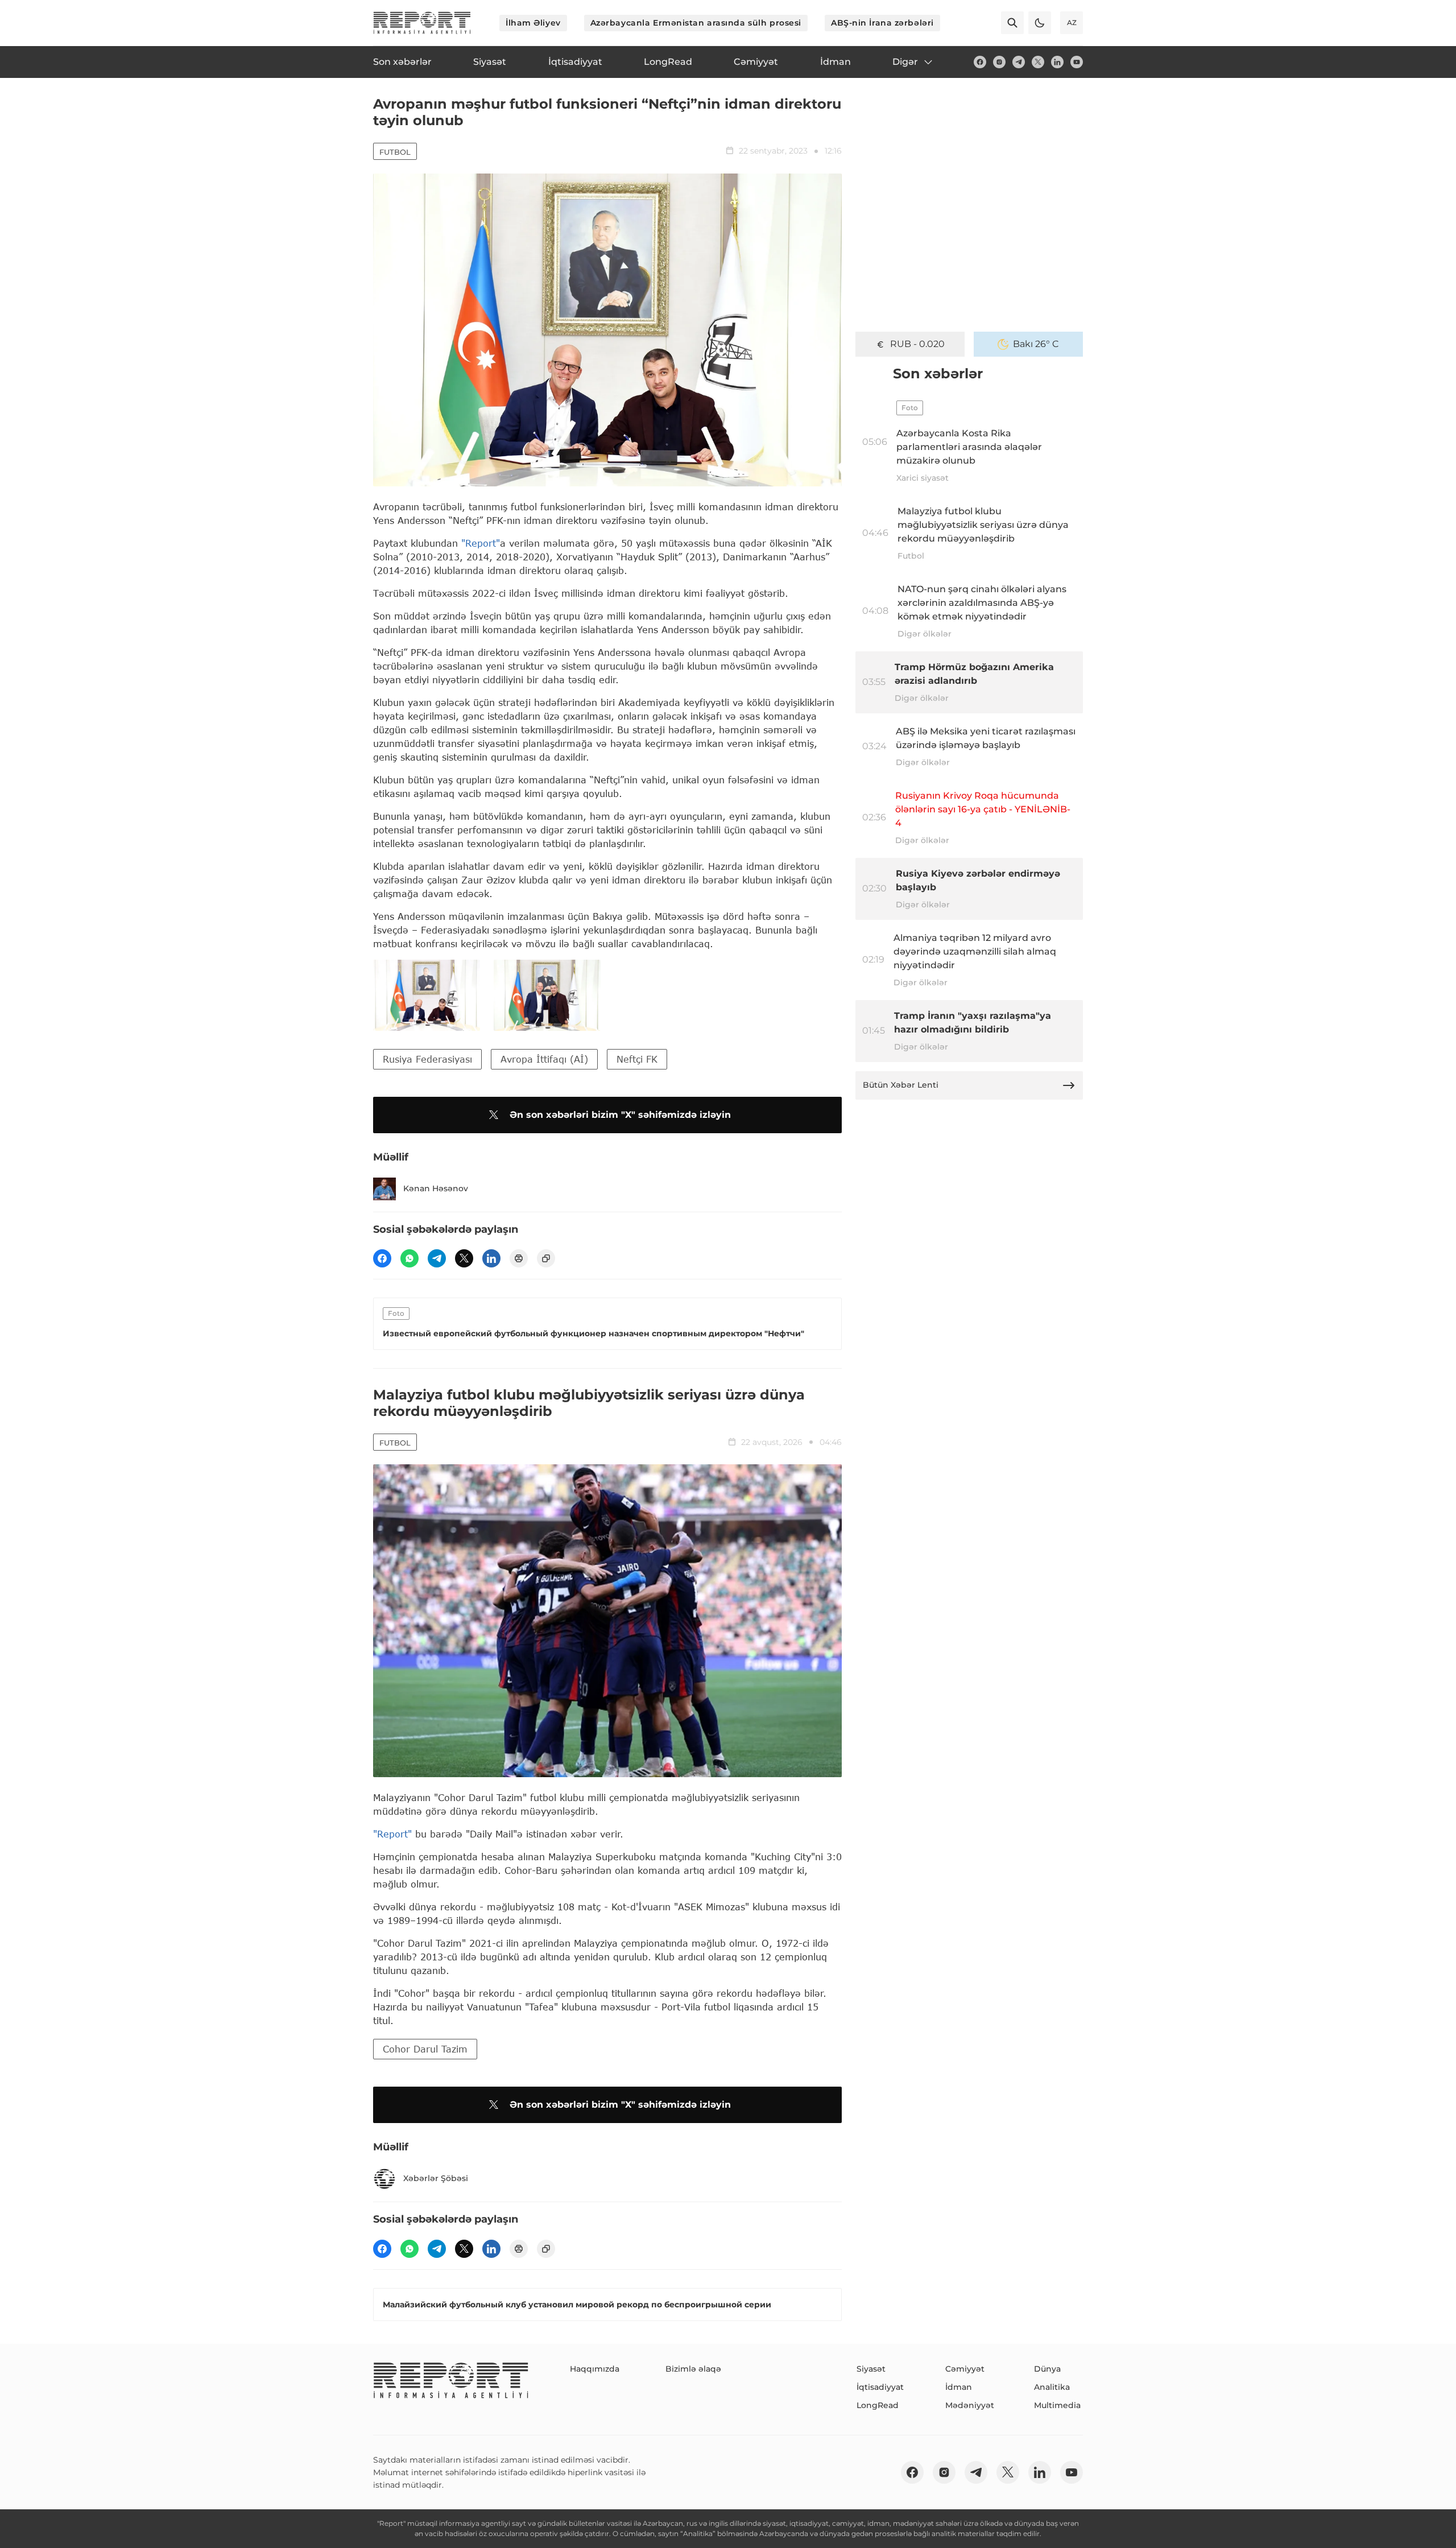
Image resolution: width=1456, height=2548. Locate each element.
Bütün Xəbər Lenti (901, 1085)
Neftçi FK (637, 1059)
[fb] (980, 62)
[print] (519, 1258)
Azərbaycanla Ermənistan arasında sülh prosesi (696, 23)
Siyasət (871, 2369)
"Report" (481, 543)
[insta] (999, 62)
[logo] (422, 23)
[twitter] (1038, 62)
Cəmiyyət (965, 2369)
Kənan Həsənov (436, 1188)
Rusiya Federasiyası (427, 1059)
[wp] (409, 1258)
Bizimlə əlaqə (693, 2369)
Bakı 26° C (1036, 344)
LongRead (878, 2405)
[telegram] (1019, 62)
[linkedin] (1057, 62)
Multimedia (1057, 2405)
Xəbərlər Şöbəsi (436, 2178)
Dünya (1047, 2369)
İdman (959, 2387)
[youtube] (1077, 62)
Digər (905, 62)
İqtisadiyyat (880, 2387)
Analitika (1052, 2387)
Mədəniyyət (970, 2405)
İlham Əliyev (533, 23)
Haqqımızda (595, 2369)
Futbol (395, 152)
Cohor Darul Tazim (425, 2049)
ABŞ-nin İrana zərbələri (882, 23)
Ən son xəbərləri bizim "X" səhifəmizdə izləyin (620, 1115)
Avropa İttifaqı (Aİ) (544, 1059)
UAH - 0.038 (918, 344)
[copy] (546, 1258)
